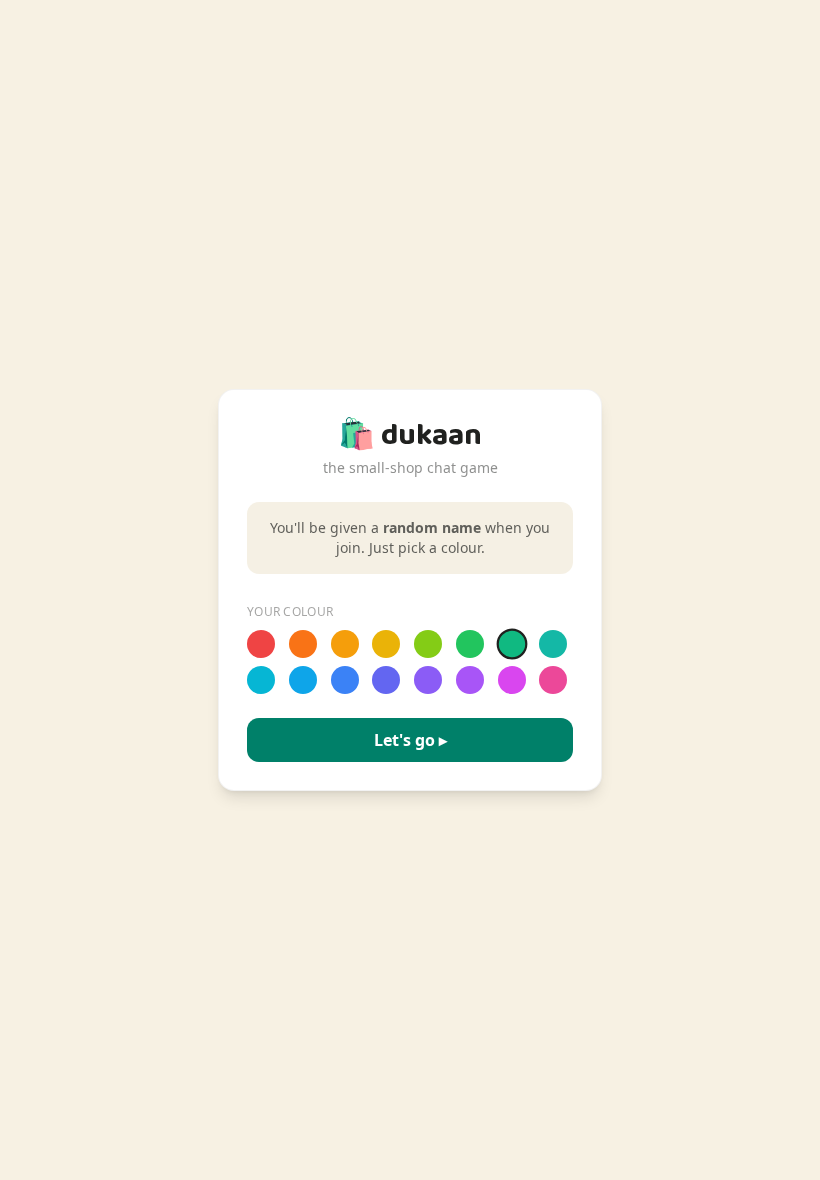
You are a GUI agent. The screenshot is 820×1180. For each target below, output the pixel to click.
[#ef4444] (261, 644)
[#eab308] (386, 644)
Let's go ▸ (410, 740)
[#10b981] (511, 644)
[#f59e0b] (345, 644)
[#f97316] (303, 644)
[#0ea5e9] (303, 680)
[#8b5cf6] (428, 680)
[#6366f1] (386, 680)
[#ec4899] (553, 680)
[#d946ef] (512, 680)
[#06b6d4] (261, 680)
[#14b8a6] (553, 644)
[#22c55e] (470, 644)
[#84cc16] (428, 644)
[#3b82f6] (345, 680)
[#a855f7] (470, 680)
